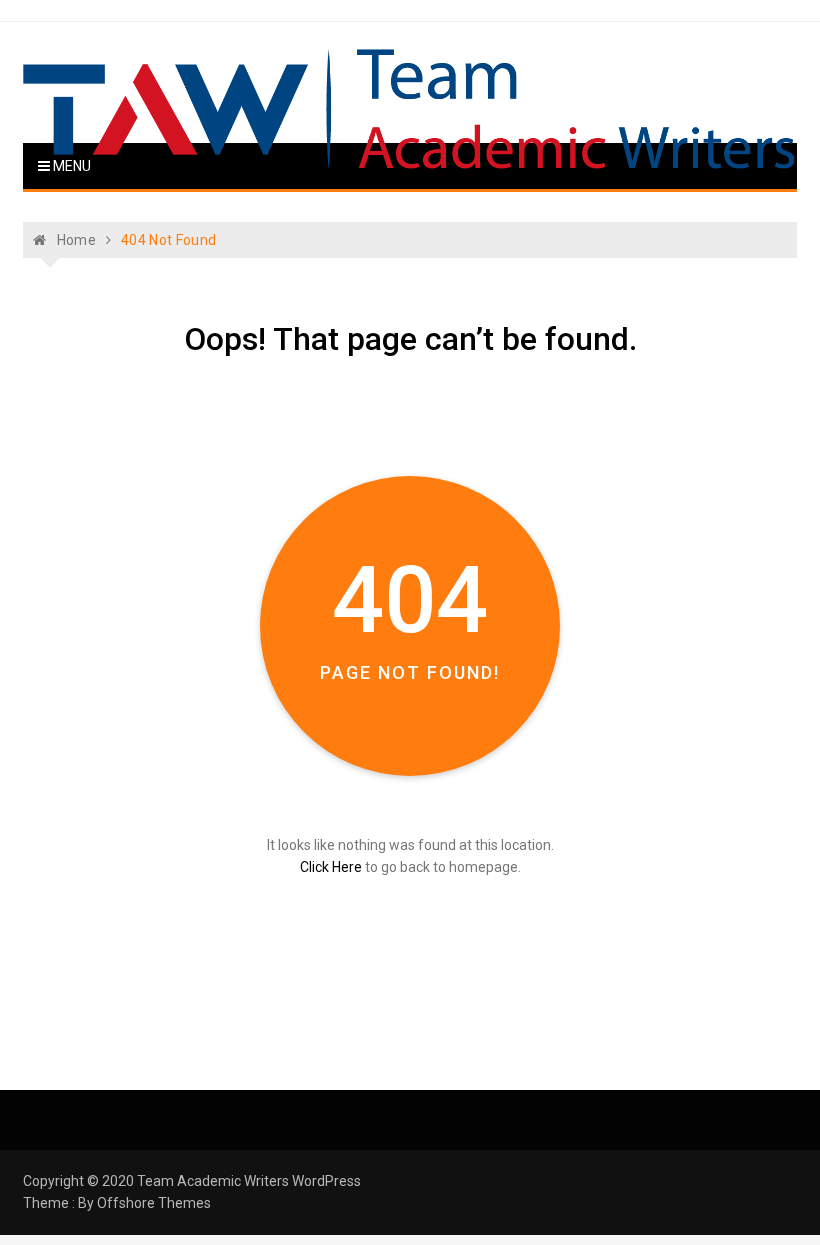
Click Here (331, 867)
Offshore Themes (154, 1203)
